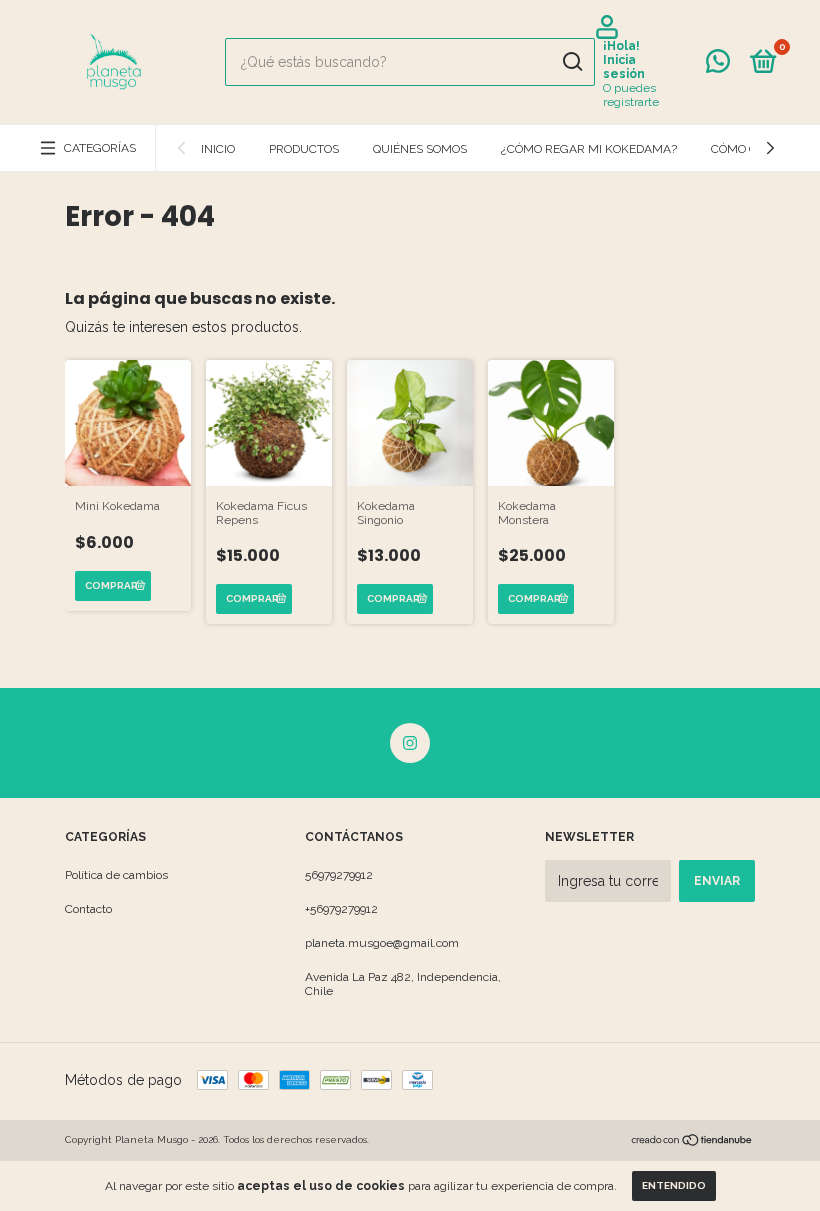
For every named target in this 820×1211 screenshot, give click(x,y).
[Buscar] (571, 62)
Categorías (100, 148)
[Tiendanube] (692, 1142)
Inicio (218, 149)
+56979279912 (341, 909)
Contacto (88, 909)
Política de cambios (116, 875)
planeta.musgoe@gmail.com (382, 943)
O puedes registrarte (631, 95)
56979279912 (339, 875)
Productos (304, 149)
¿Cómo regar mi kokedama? (589, 149)
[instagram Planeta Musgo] (410, 743)
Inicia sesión (624, 67)
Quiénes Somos (420, 149)
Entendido (674, 1185)
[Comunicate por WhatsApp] (718, 66)
